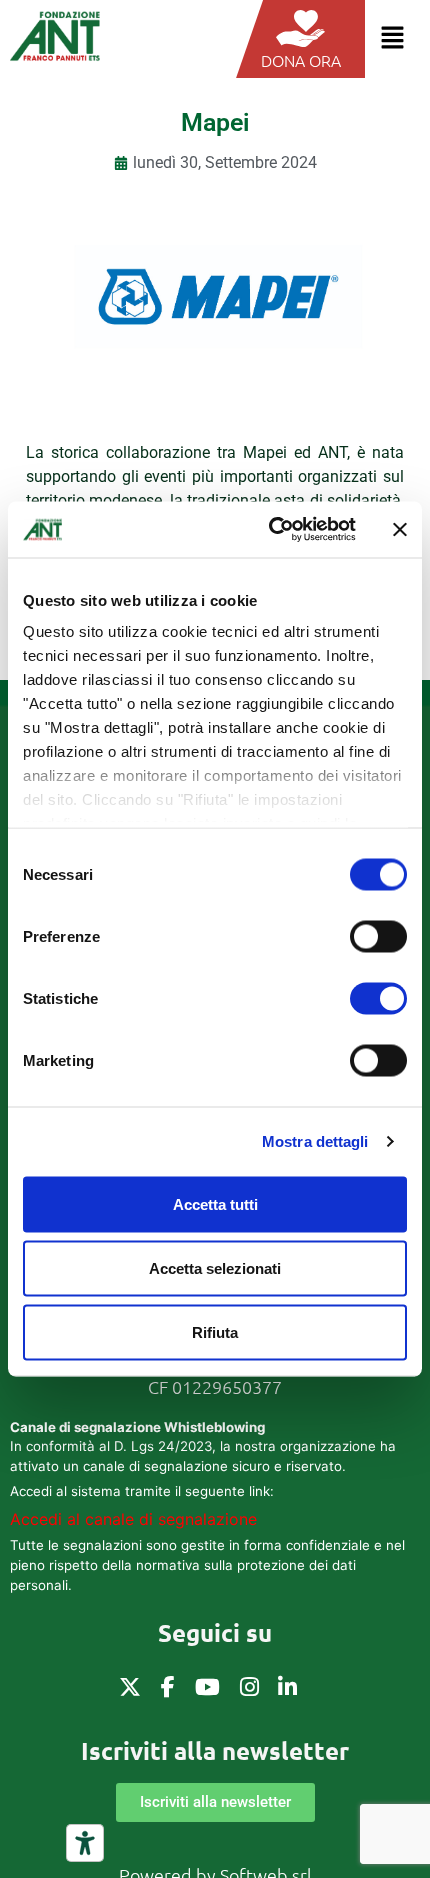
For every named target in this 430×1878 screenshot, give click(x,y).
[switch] (378, 936)
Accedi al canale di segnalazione (133, 1519)
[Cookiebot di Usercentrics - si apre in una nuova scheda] (270, 530)
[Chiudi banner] (400, 529)
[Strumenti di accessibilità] (85, 1843)
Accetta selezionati (215, 1267)
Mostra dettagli (315, 1141)
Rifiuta (215, 1331)
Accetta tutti (215, 1203)
